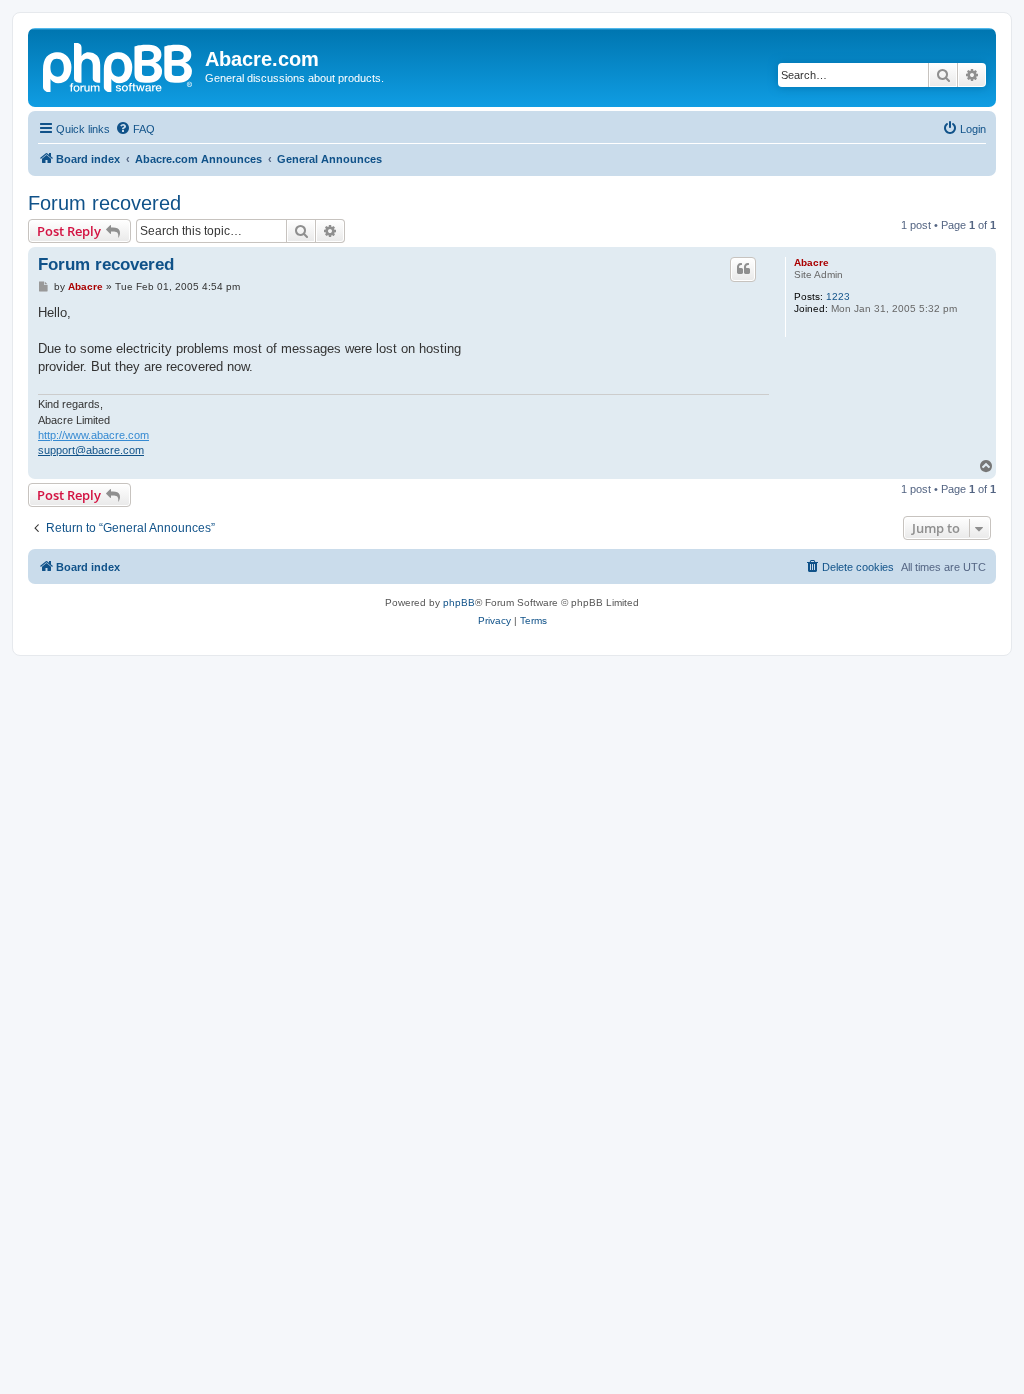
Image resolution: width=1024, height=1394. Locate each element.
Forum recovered (104, 203)
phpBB (459, 602)
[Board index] (119, 65)
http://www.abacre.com (93, 435)
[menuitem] (135, 129)
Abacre (811, 262)
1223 (838, 296)
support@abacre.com (91, 450)
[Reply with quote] (743, 269)
